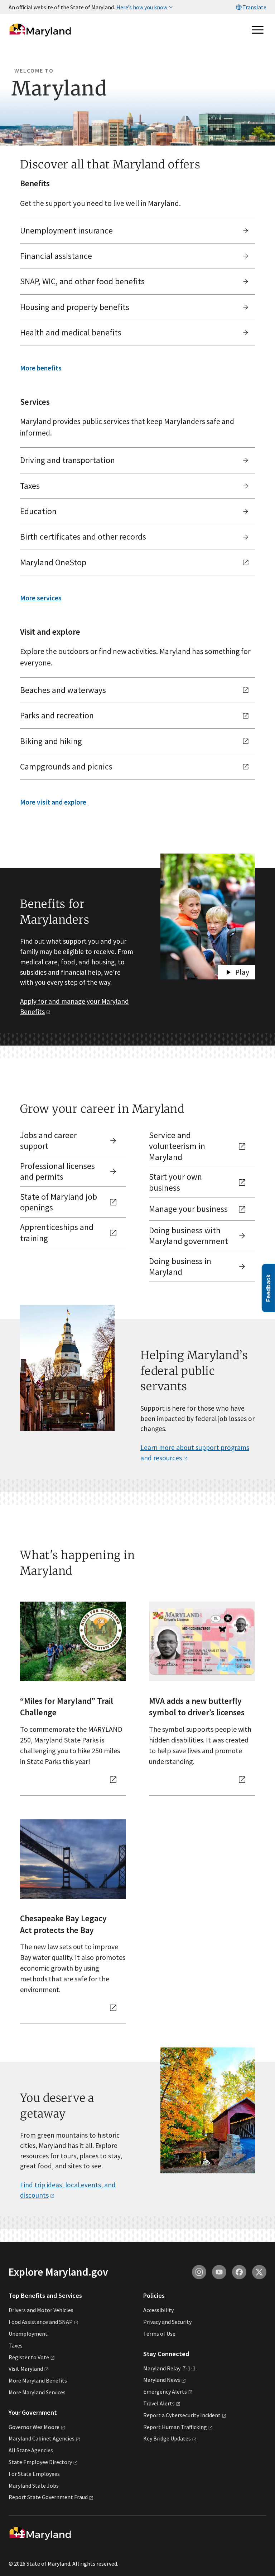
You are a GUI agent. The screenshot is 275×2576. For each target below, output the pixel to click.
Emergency (165, 2391)
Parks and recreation (57, 715)
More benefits (41, 368)
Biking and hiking (51, 741)
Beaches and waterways (63, 690)
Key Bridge (167, 2438)
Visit (26, 2369)
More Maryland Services (37, 2392)
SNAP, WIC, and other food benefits (82, 281)
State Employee (40, 2462)
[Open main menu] (258, 30)
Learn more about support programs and (195, 1453)
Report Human (175, 2427)
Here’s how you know (142, 7)
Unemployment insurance (66, 230)
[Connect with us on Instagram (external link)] (199, 2272)
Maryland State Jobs (34, 2486)
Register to (29, 2357)
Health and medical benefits (71, 332)
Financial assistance (56, 256)
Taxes (30, 486)
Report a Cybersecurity (182, 2415)
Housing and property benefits (75, 307)
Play (242, 972)
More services (41, 598)
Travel (159, 2403)
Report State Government (48, 2497)
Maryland (162, 2380)
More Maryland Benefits (38, 2380)
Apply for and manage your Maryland (74, 1006)
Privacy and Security (167, 2322)
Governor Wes (34, 2427)
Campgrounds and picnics (66, 766)
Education (38, 511)
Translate (254, 7)
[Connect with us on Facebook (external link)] (239, 2272)
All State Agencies (31, 2450)
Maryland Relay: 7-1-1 (169, 2368)
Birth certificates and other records (83, 537)
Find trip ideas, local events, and (68, 2190)
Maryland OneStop (53, 562)
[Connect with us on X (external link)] (259, 2272)
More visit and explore (53, 802)
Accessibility (158, 2310)
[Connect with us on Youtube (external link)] (219, 2272)
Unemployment (28, 2334)
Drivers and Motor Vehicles (41, 2310)
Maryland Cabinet (42, 2438)
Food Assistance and (41, 2322)
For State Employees (34, 2474)
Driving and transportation (67, 460)
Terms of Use (159, 2334)
